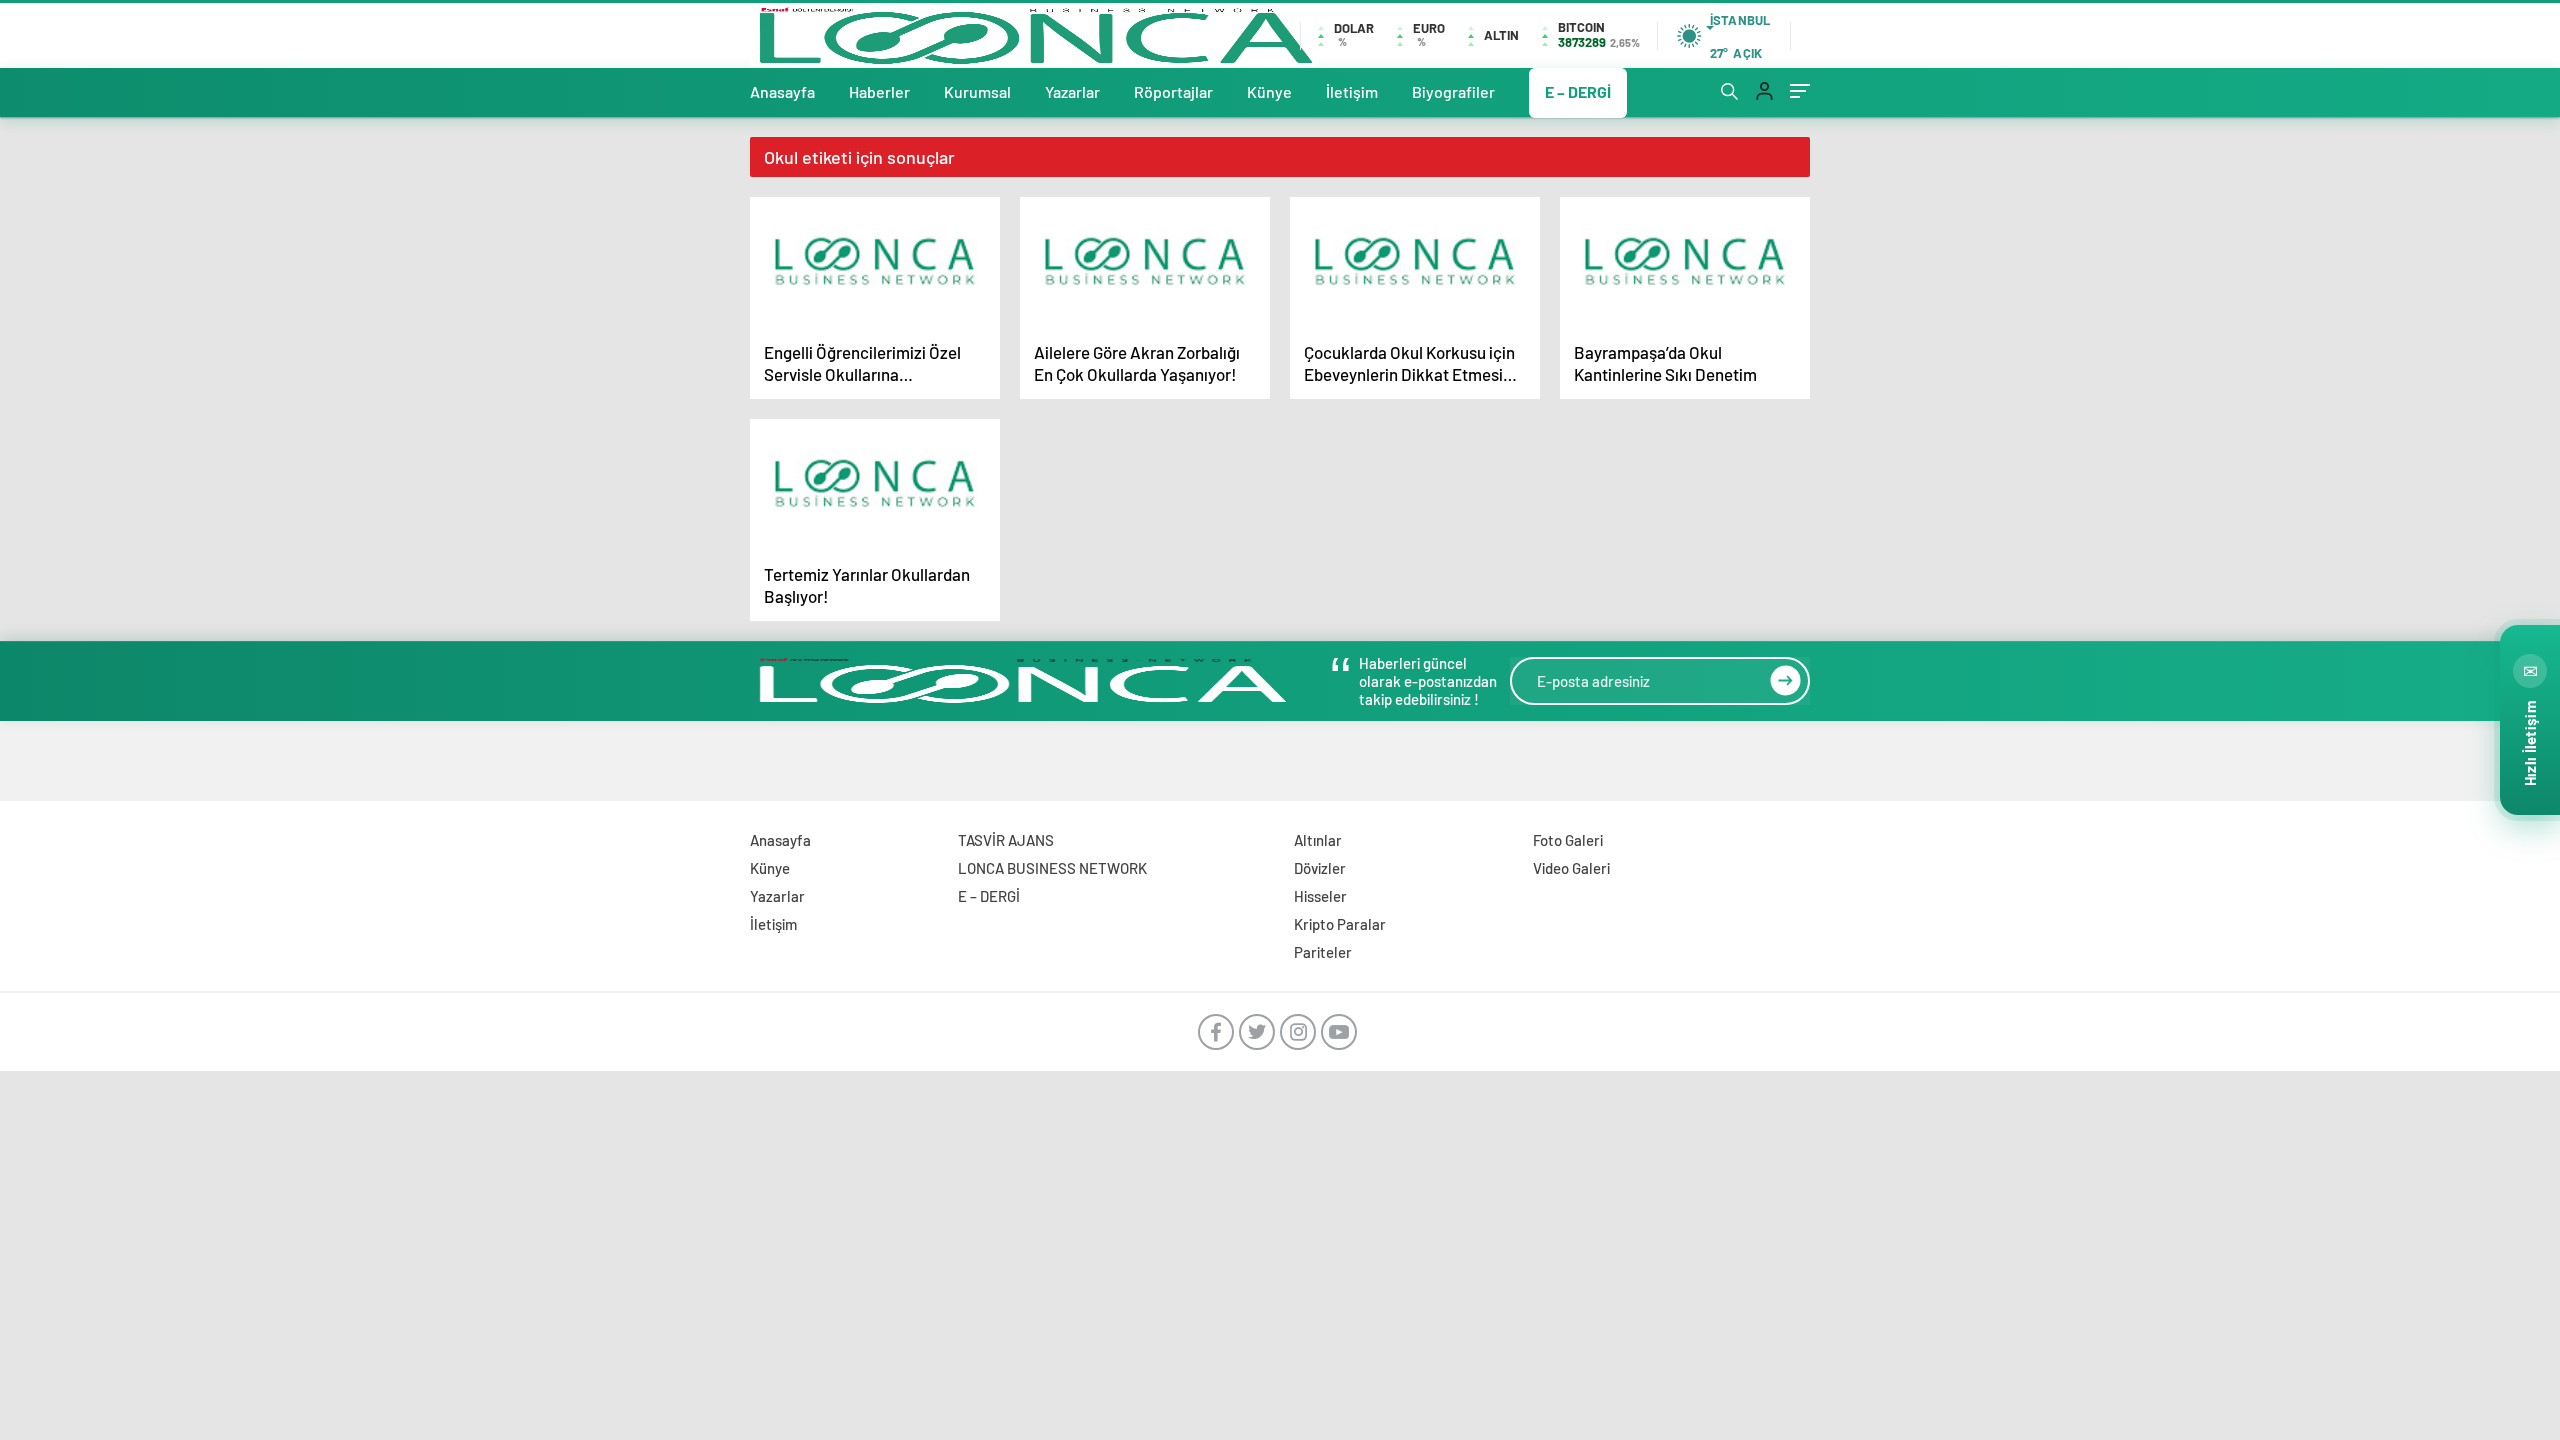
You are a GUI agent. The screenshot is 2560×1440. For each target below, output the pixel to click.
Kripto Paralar (1340, 924)
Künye (1269, 91)
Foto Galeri (1568, 840)
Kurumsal (977, 91)
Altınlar (1318, 840)
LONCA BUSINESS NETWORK (1052, 868)
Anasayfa (782, 91)
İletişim (1352, 91)
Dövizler (1320, 868)
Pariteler (1323, 952)
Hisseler (1320, 896)
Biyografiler (1453, 91)
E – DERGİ (1578, 91)
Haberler (879, 91)
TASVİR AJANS (1006, 840)
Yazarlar (1072, 91)
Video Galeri (1571, 868)
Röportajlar (1173, 91)
